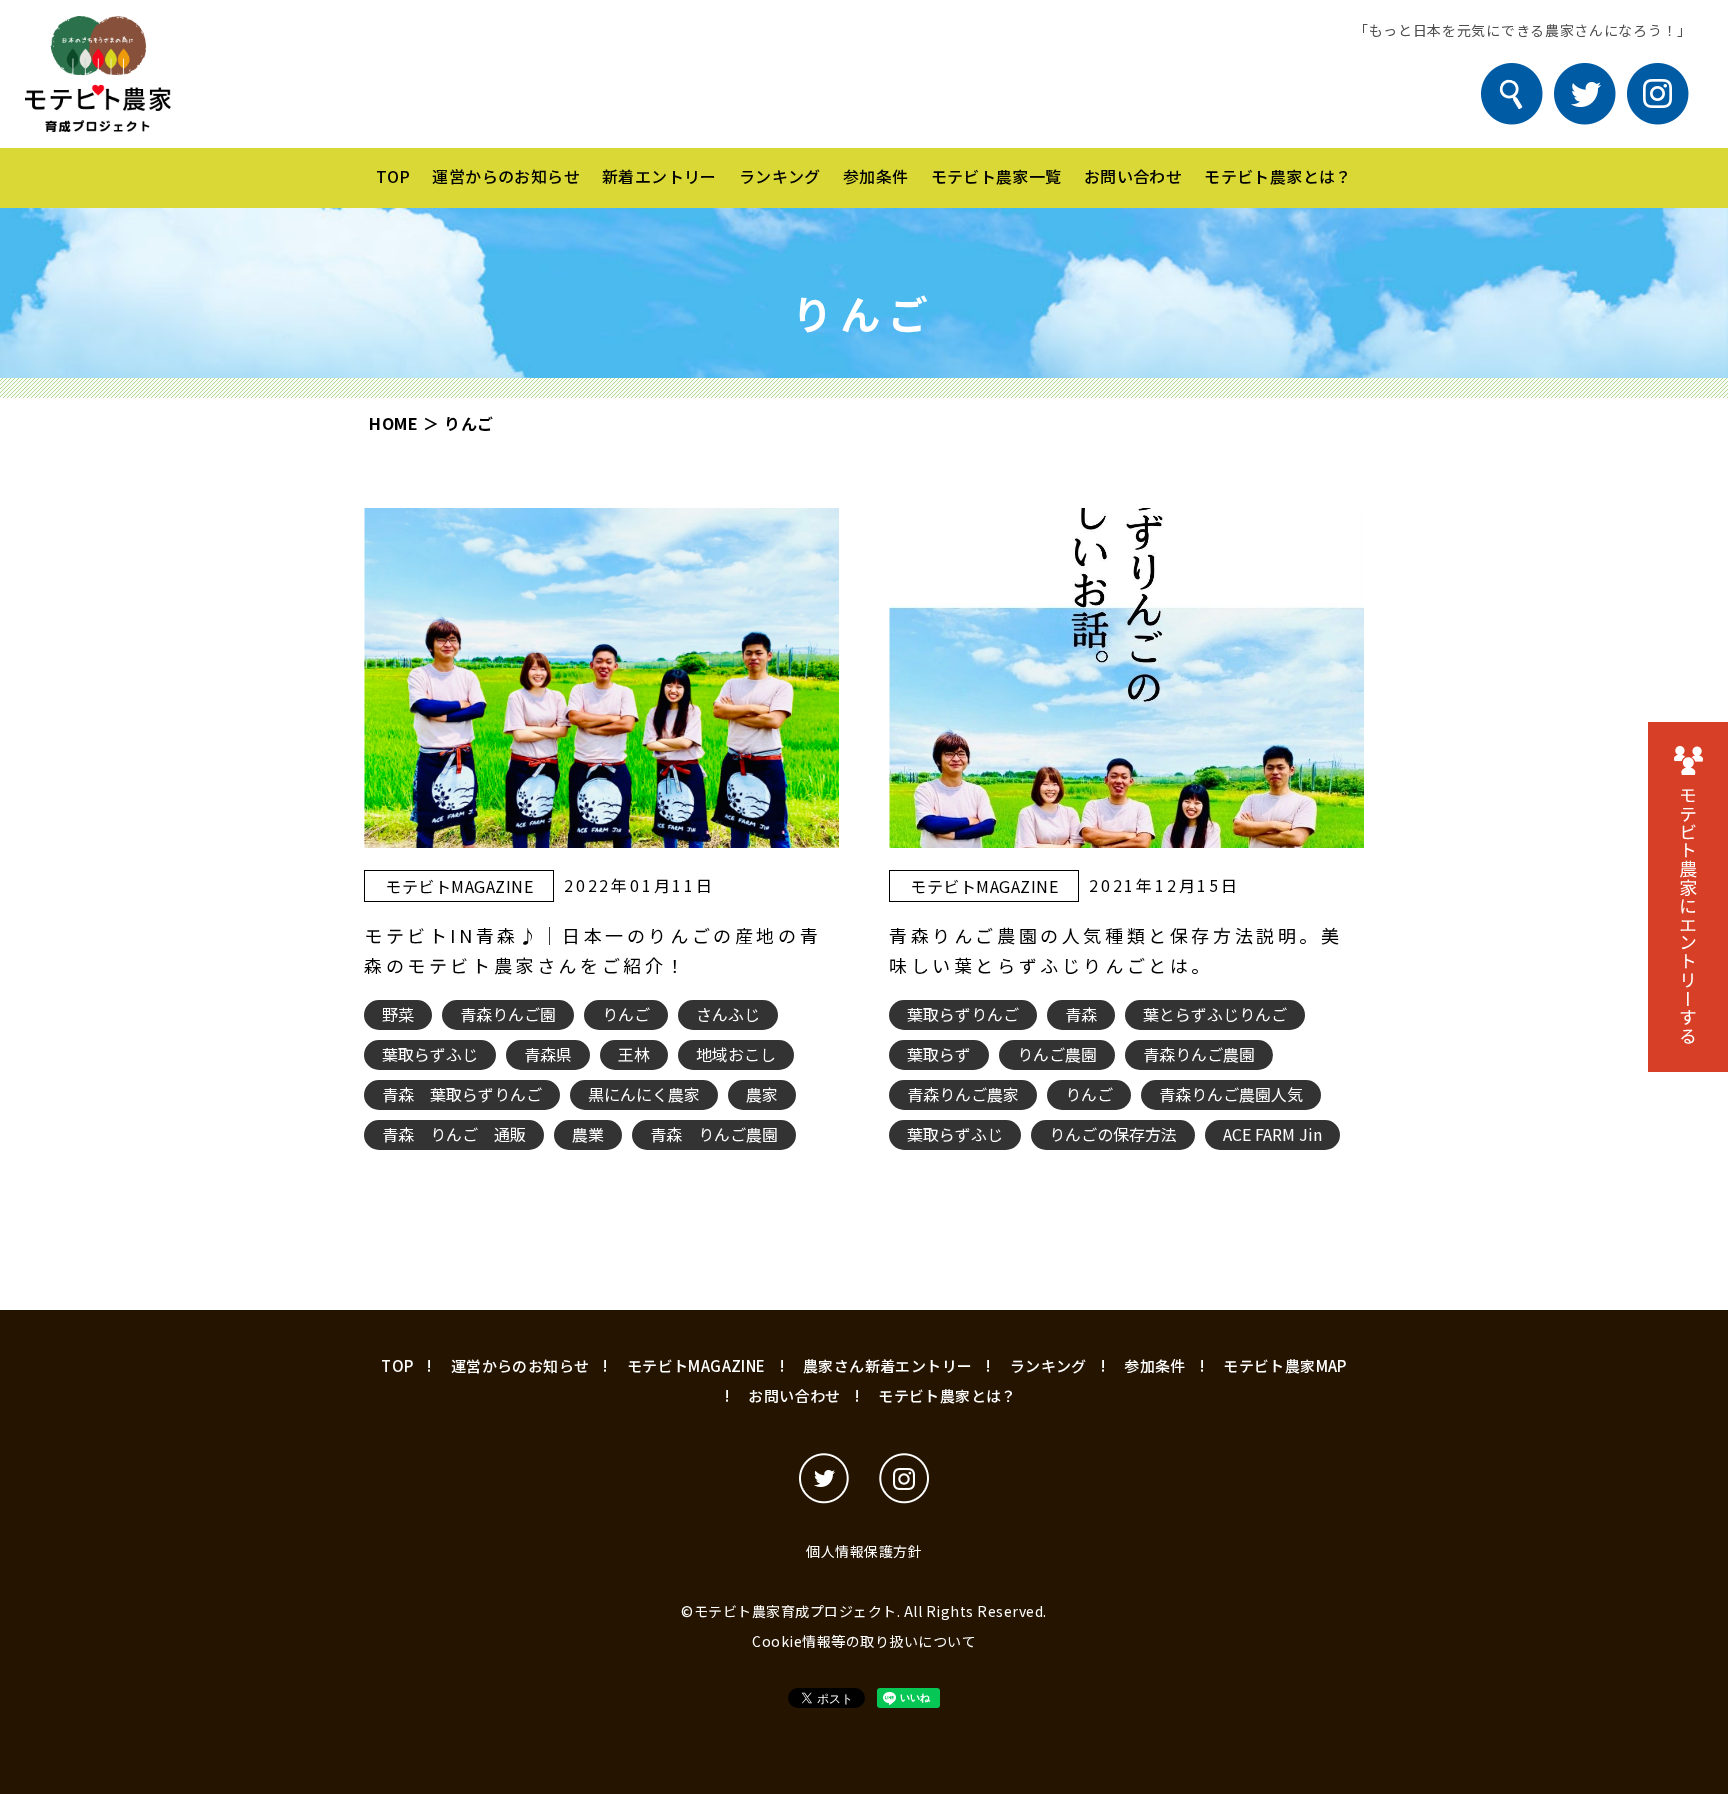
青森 (1081, 1014)
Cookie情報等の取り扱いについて (864, 1641)
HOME (393, 423)
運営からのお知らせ (506, 176)
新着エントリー (659, 176)
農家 (762, 1094)
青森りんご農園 (1199, 1054)
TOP (393, 176)
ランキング (780, 176)
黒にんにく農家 (644, 1094)
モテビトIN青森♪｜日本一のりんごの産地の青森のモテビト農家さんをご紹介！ (592, 950)
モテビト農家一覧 (996, 176)
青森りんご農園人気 (1231, 1094)
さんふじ (728, 1014)
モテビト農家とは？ (1278, 176)
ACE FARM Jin (1272, 1134)
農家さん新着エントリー (887, 1365)
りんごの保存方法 (1113, 1134)
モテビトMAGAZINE (459, 886)
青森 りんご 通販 (454, 1134)
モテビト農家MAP (1285, 1365)
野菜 (398, 1014)
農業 (588, 1134)
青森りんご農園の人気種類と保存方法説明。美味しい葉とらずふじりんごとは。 (1116, 950)
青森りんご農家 (963, 1094)
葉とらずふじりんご (1215, 1014)
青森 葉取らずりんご (462, 1094)
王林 (634, 1054)
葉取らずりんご (963, 1014)
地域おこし (736, 1054)
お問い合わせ (1133, 176)
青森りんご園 (508, 1014)
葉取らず (939, 1054)
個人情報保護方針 (864, 1551)
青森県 (548, 1054)
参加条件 (876, 176)
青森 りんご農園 (714, 1134)
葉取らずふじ (430, 1054)
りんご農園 (1057, 1054)
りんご (626, 1014)
